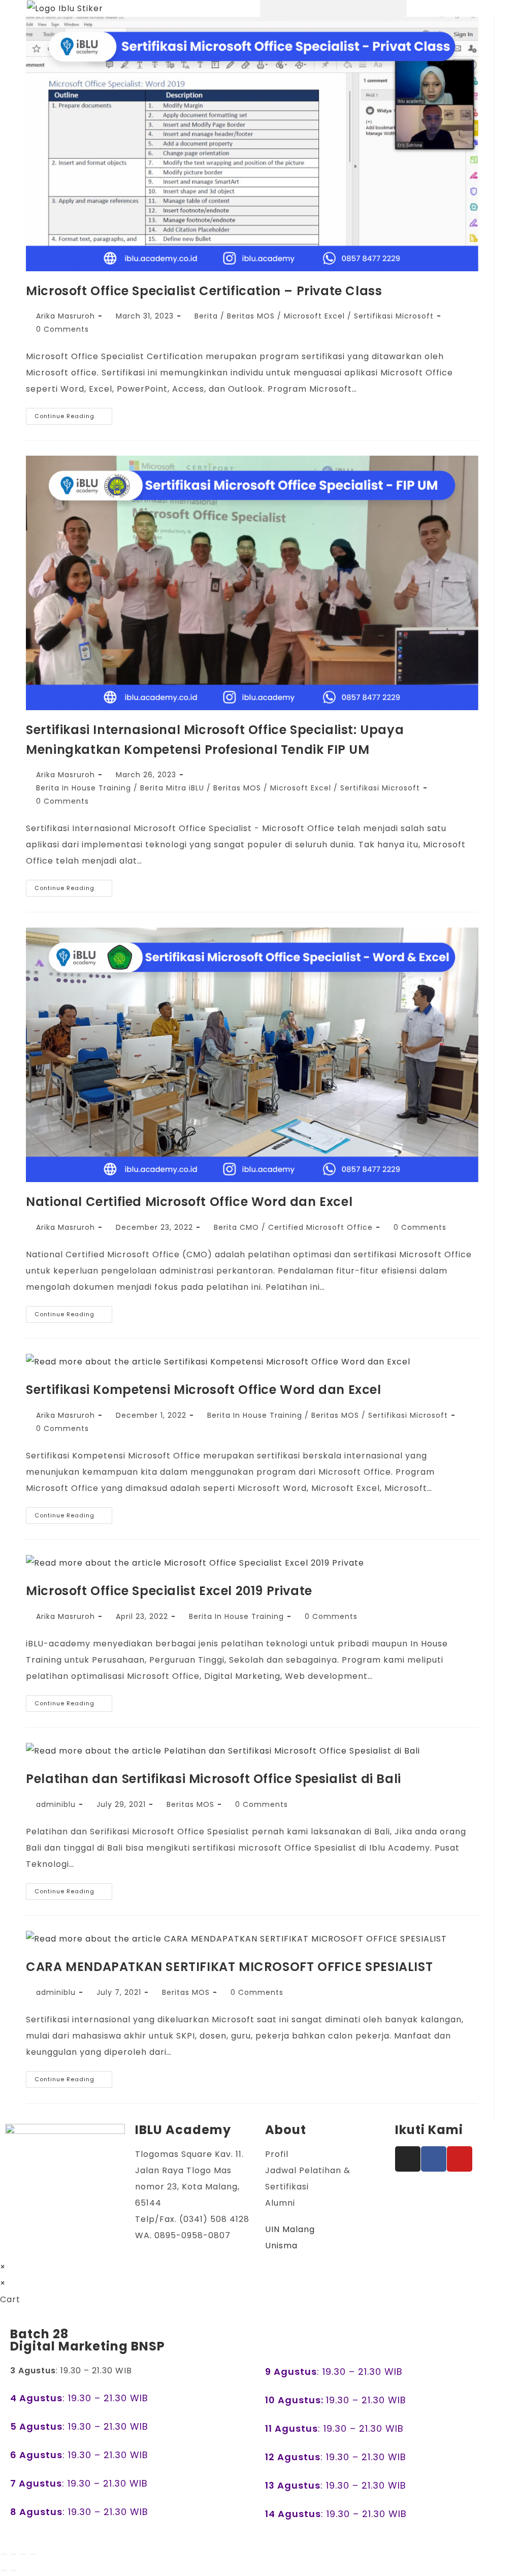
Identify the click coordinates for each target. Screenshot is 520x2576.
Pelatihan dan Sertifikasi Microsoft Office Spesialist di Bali (214, 1779)
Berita (206, 316)
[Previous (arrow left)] (4, 2570)
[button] (325, 8)
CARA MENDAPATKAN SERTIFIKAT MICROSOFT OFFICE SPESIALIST (229, 1967)
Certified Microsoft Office (320, 1227)
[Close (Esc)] (32, 2554)
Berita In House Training (84, 788)
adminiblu (56, 1804)
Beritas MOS (251, 316)
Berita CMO (236, 1227)
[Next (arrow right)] (13, 2570)
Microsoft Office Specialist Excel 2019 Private (169, 1591)
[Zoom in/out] (4, 2554)
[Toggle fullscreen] (13, 2554)
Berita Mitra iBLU (172, 788)
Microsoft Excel (314, 316)
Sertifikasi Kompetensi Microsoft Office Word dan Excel (203, 1390)
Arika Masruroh (66, 316)
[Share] (23, 2554)
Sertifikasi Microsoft (394, 316)
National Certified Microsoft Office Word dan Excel (189, 1202)
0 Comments (62, 329)
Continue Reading (73, 414)
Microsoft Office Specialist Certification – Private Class (204, 291)
